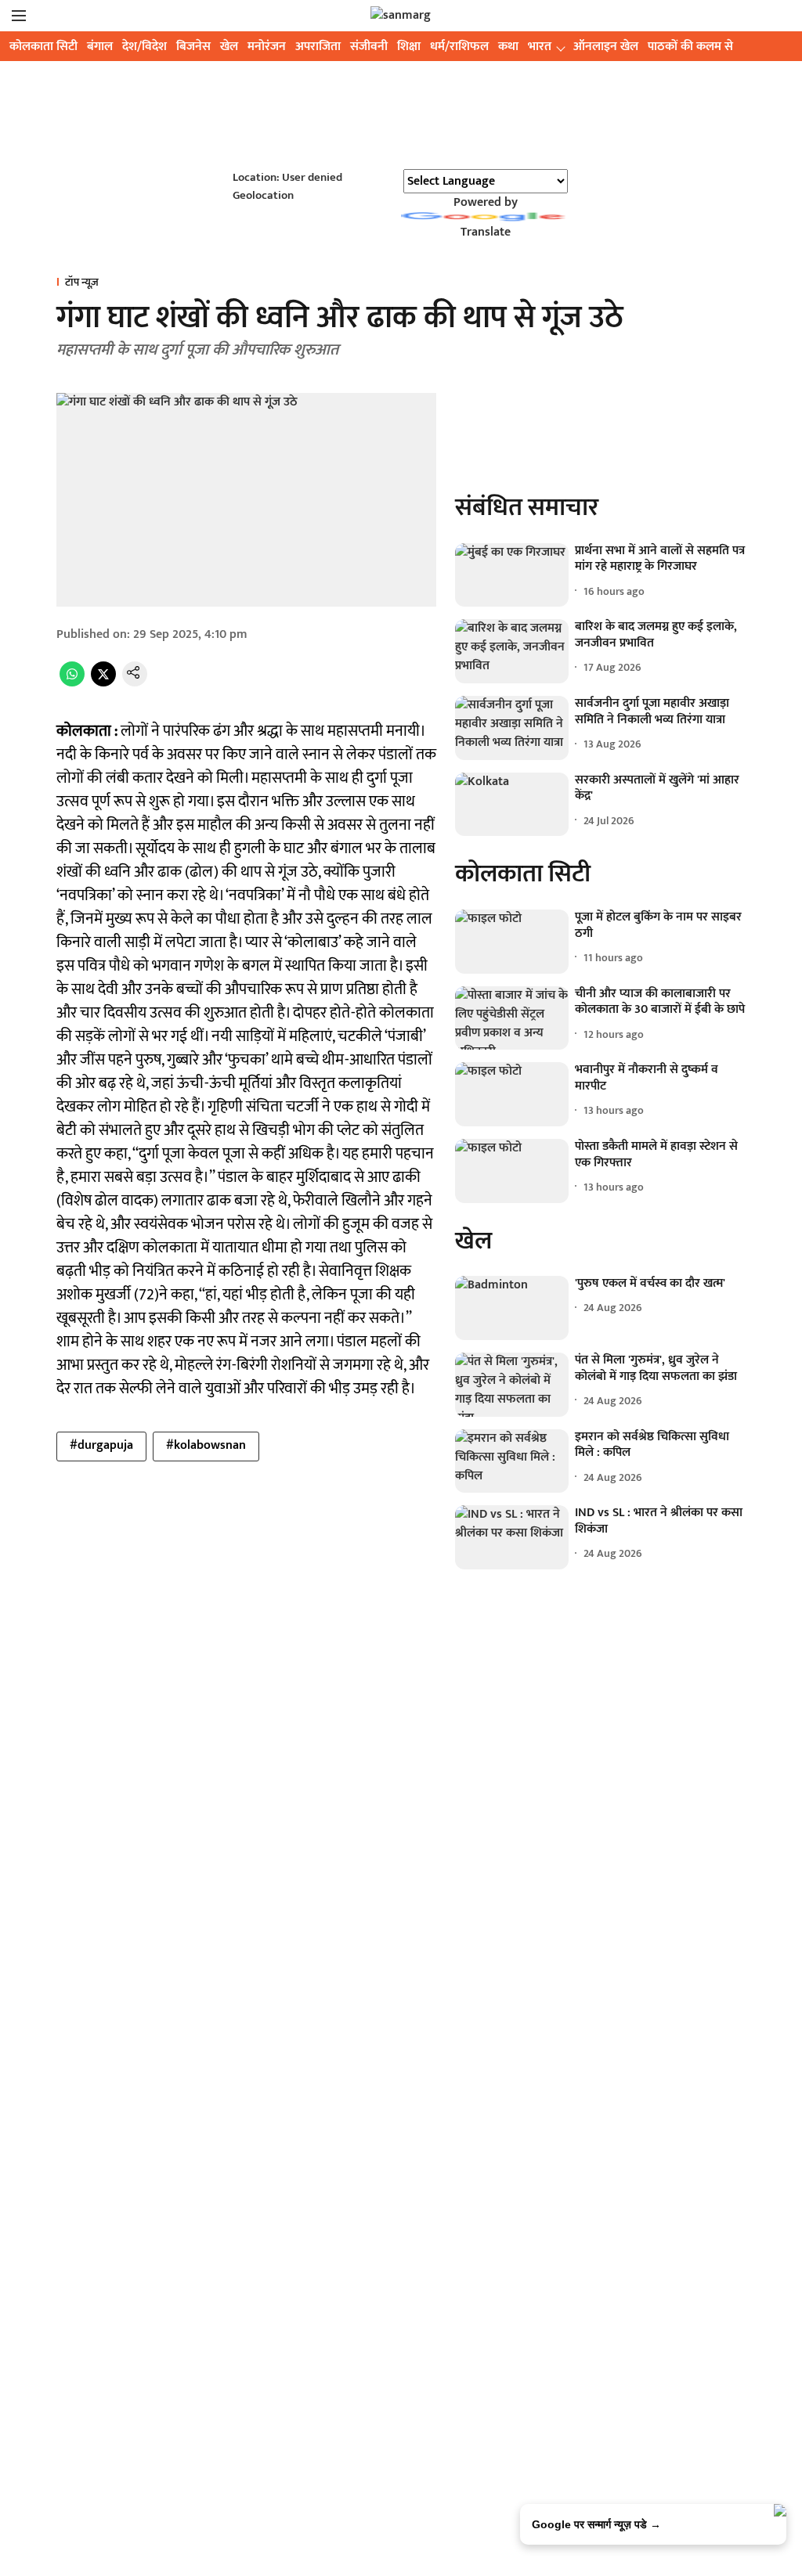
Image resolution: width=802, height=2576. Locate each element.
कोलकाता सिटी (43, 47)
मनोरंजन (267, 47)
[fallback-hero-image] (512, 575)
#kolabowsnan (206, 1445)
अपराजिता (318, 47)
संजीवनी (369, 47)
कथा (508, 47)
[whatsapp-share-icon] (72, 683)
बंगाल (100, 47)
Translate (486, 232)
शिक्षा (409, 47)
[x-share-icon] (103, 683)
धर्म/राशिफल (459, 47)
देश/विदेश (145, 47)
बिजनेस (193, 47)
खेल (229, 47)
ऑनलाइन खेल (606, 47)
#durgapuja (101, 1445)
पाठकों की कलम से (690, 47)
